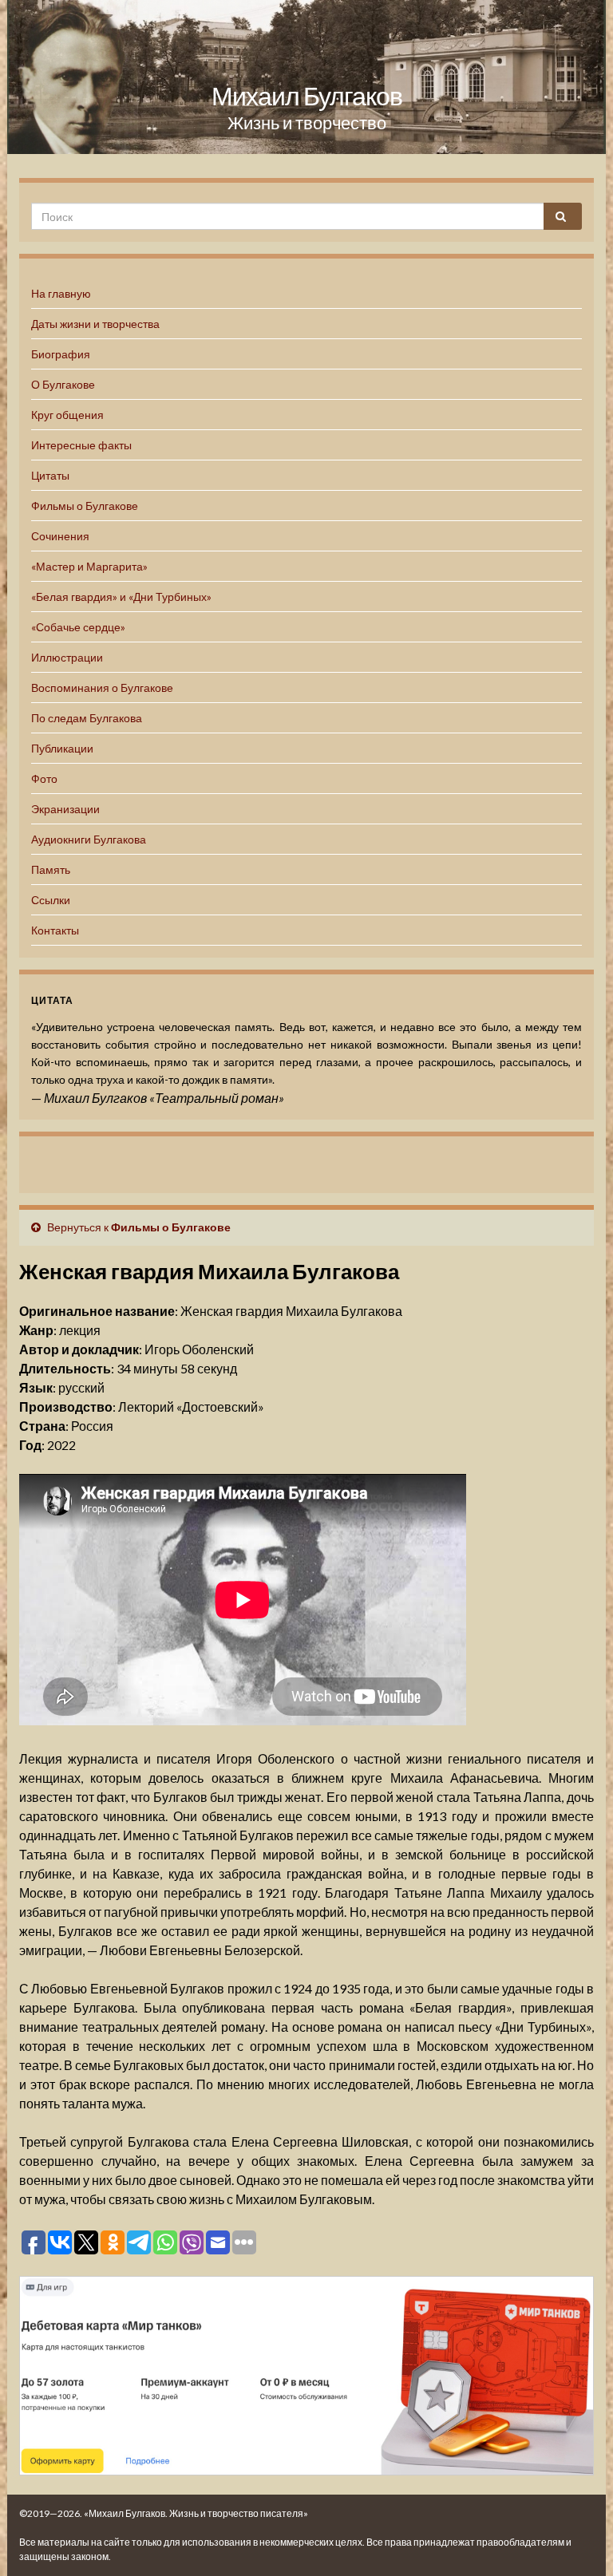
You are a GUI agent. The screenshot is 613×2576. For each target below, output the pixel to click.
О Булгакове (63, 384)
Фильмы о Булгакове (85, 506)
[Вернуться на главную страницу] (306, 77)
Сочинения (60, 536)
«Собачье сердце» (78, 627)
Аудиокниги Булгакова (89, 839)
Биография (61, 354)
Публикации (62, 748)
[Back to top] (577, 2540)
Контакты (55, 930)
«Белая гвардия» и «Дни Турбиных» (121, 597)
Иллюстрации (67, 657)
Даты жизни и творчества (95, 324)
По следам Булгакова (87, 718)
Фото (44, 778)
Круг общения (67, 415)
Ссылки (51, 900)
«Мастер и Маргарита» (89, 566)
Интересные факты (81, 445)
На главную (61, 293)
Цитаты (50, 475)
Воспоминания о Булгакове (102, 687)
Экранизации (65, 809)
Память (51, 869)
